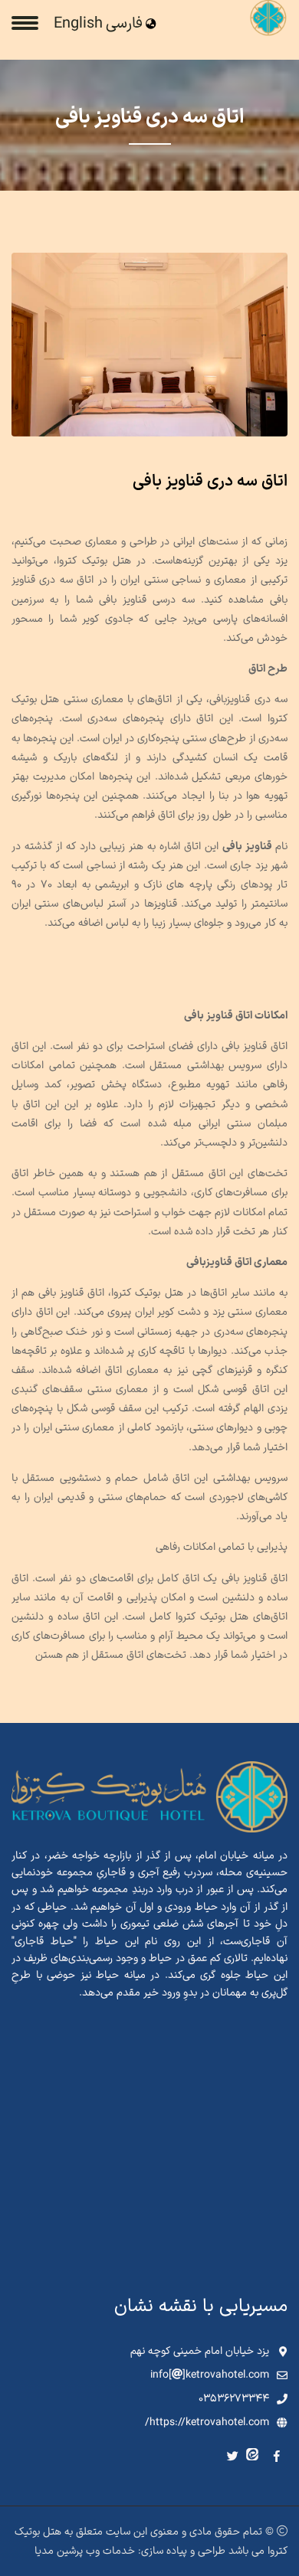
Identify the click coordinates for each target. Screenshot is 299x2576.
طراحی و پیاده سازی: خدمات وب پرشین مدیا (130, 2551)
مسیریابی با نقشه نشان (201, 2306)
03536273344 (234, 2399)
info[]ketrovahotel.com (210, 2375)
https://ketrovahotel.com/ (207, 2422)
